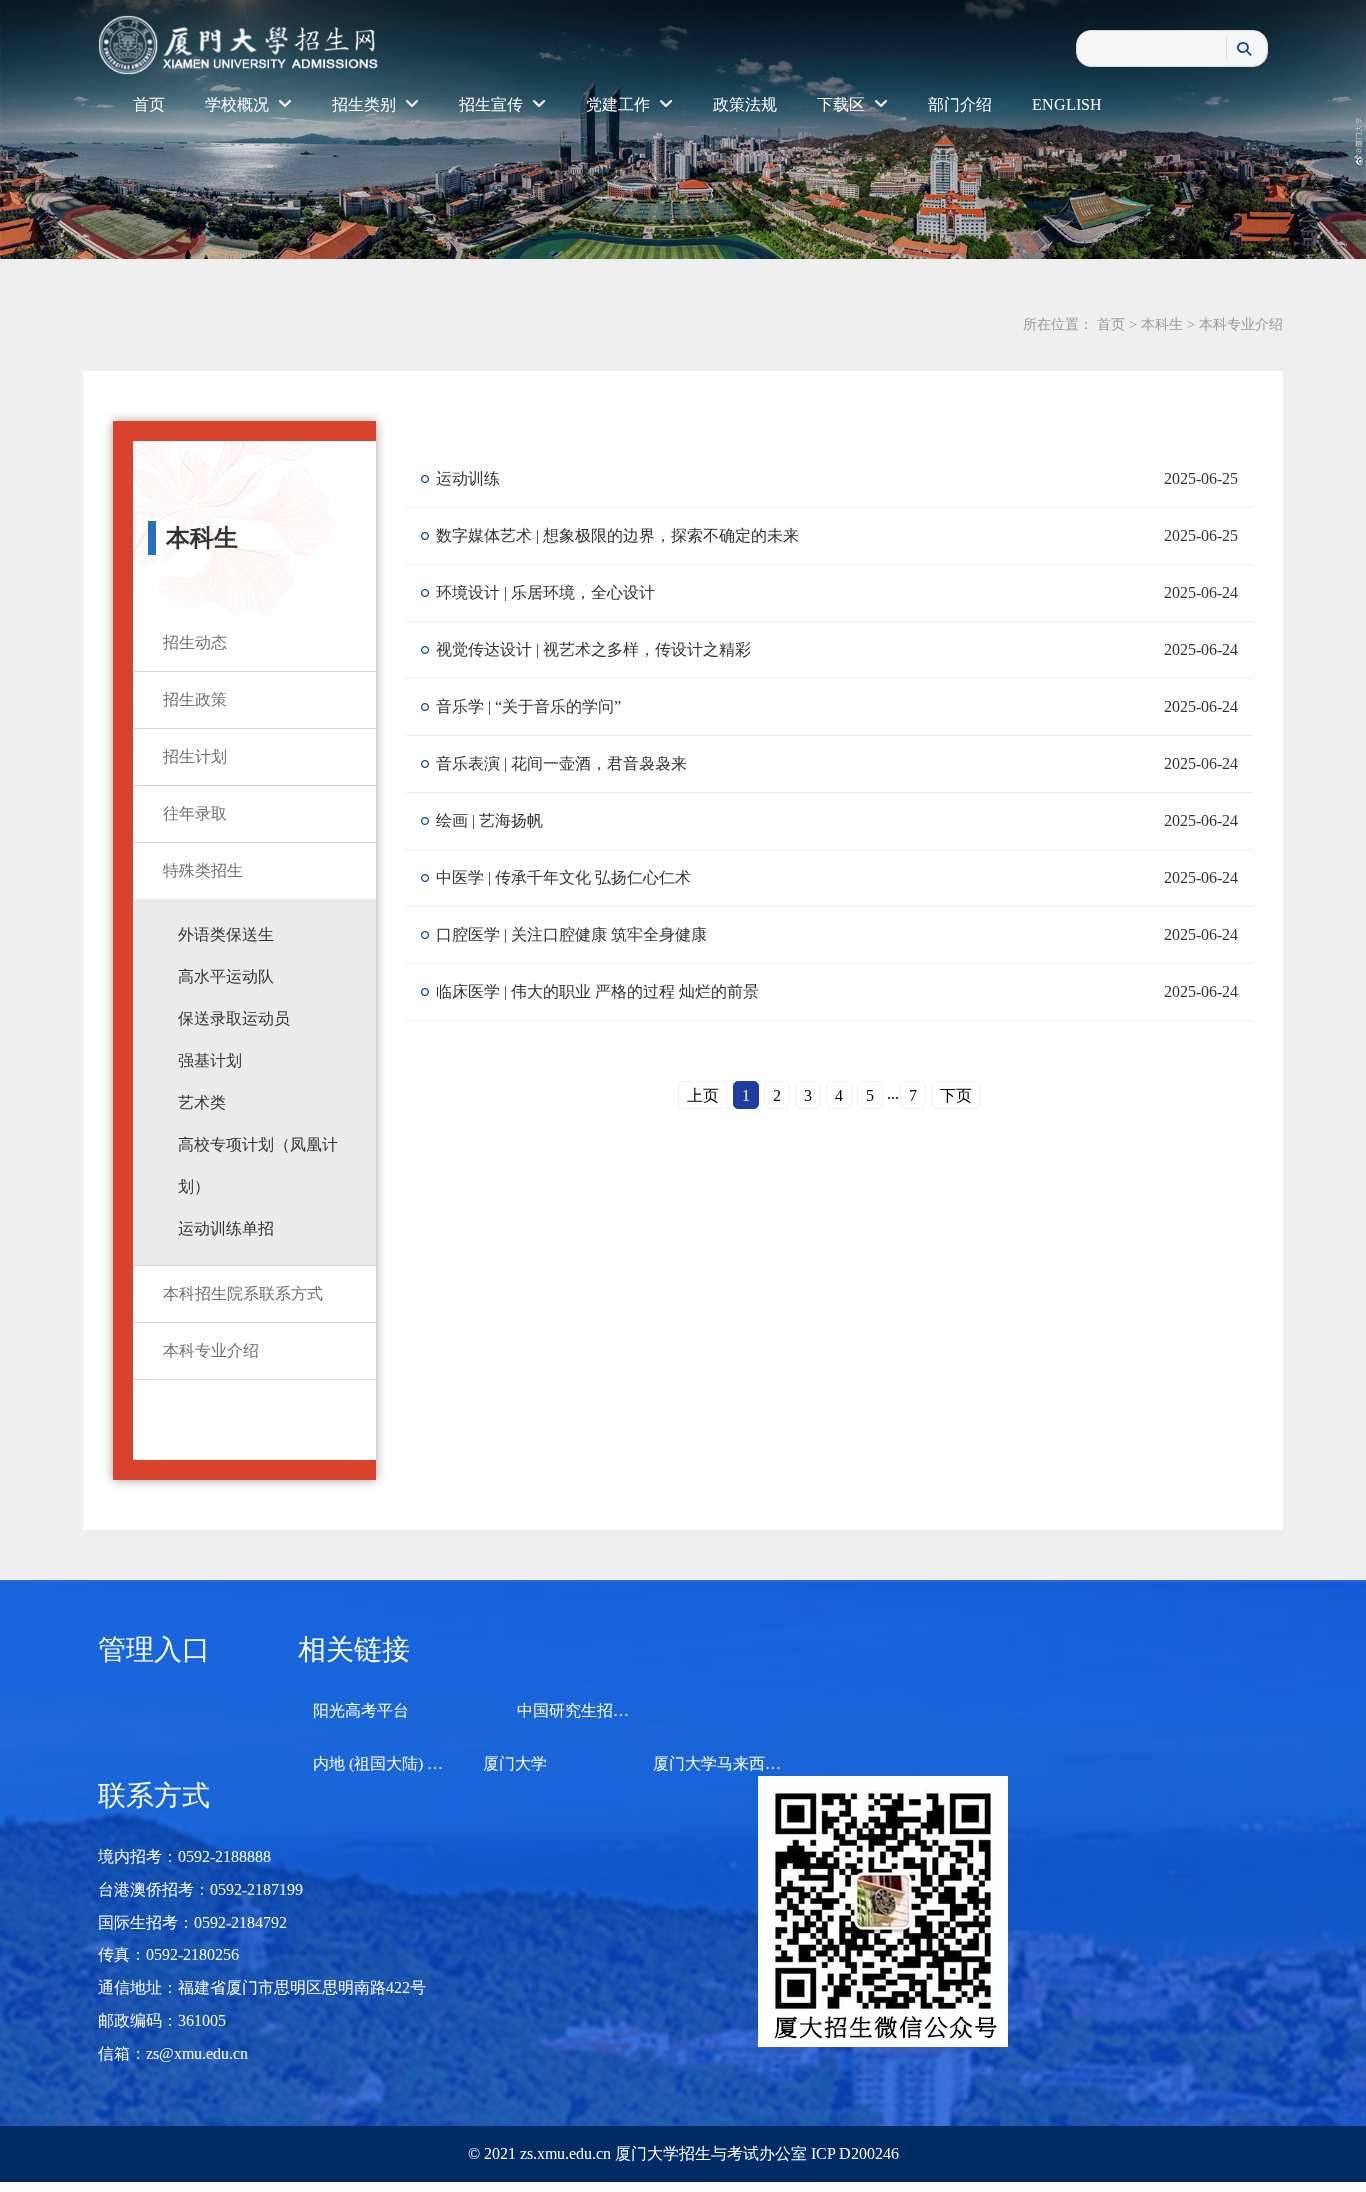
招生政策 (195, 699)
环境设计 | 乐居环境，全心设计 (545, 592)
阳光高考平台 (361, 1710)
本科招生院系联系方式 (243, 1293)
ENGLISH (1067, 104)
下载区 (843, 104)
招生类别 (366, 104)
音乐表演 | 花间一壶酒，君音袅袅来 (561, 763)
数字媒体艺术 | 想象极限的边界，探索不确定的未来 (617, 535)
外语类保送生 (226, 934)
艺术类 (202, 1102)
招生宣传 (493, 104)
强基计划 (210, 1060)
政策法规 (745, 104)
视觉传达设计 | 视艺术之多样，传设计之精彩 (593, 649)
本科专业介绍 (1241, 324)
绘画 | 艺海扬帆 (489, 820)
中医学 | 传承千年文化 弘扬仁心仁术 (563, 877)
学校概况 (239, 104)
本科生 (1162, 324)
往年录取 (195, 813)
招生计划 (195, 756)
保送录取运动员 (234, 1018)
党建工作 (620, 104)
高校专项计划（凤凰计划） (258, 1165)
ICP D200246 (853, 2153)
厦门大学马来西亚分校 (733, 1763)
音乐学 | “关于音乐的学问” (528, 706)
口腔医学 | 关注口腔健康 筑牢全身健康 (571, 934)
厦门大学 (515, 1763)
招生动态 (195, 642)
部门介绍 (960, 104)
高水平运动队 (226, 976)
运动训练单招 (226, 1228)
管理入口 (154, 1649)
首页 (149, 104)
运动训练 (468, 478)
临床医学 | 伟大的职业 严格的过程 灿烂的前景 (597, 991)
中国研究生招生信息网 (597, 1710)
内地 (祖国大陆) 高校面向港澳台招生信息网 (466, 1763)
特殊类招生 (203, 870)
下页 (956, 1095)
